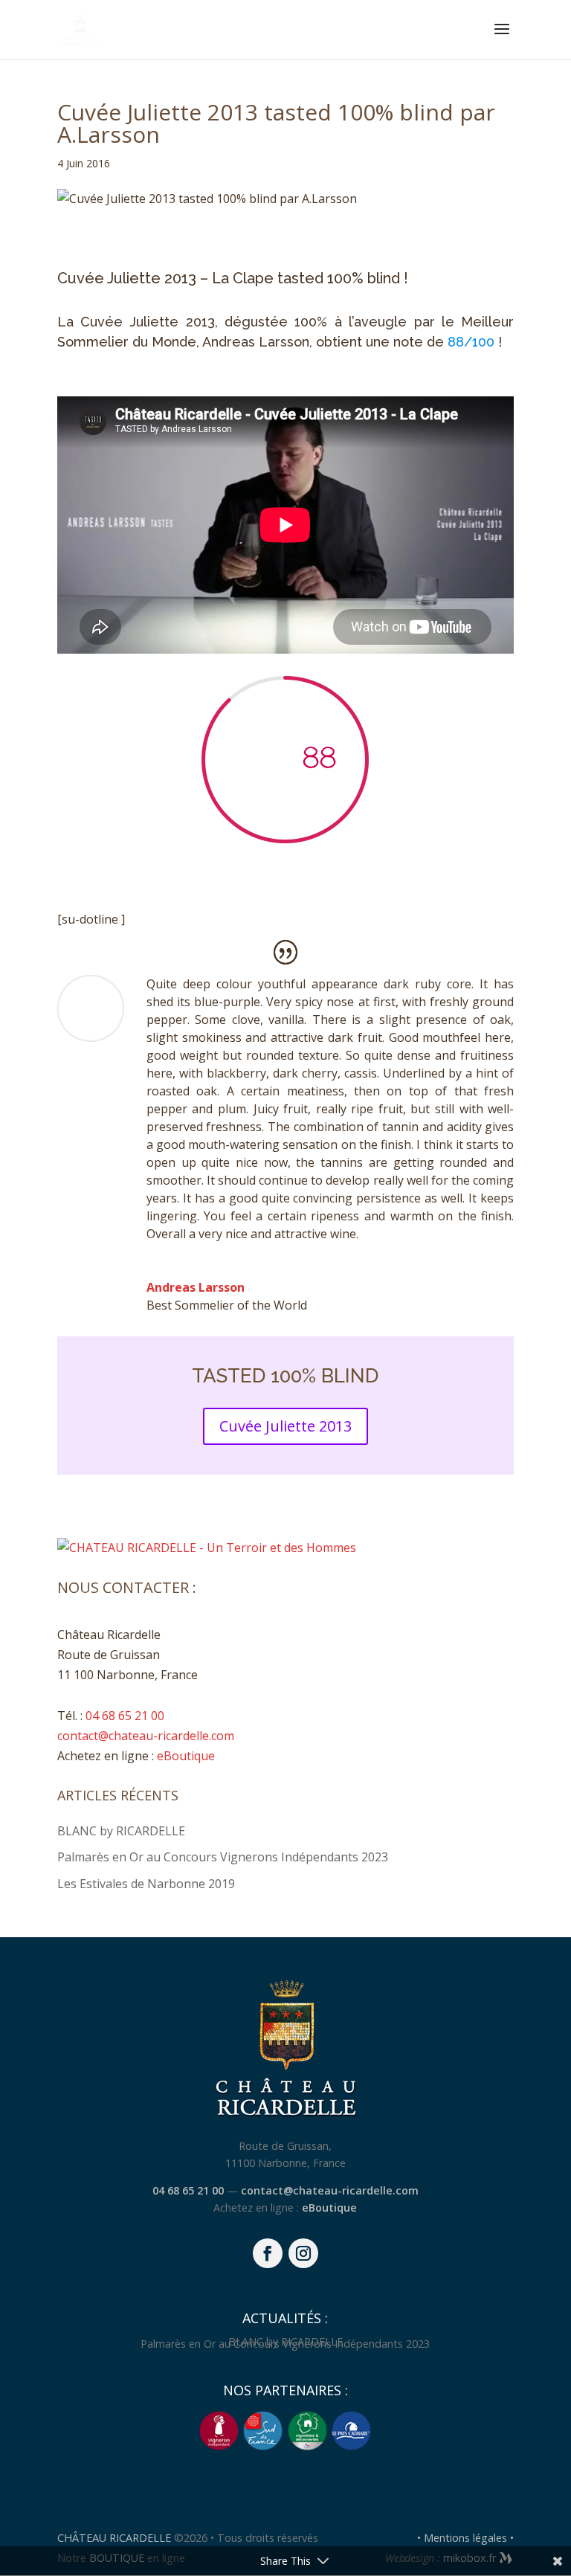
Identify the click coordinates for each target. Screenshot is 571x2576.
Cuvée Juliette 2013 (285, 1426)
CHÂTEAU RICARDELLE (116, 2538)
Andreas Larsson (196, 1287)
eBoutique (186, 1756)
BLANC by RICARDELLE (121, 1831)
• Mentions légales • (465, 2538)
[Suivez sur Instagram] (303, 2253)
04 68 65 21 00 (125, 1716)
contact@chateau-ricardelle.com (146, 1736)
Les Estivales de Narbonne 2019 (146, 1884)
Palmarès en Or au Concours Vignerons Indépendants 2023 (223, 1857)
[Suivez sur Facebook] (268, 2253)
